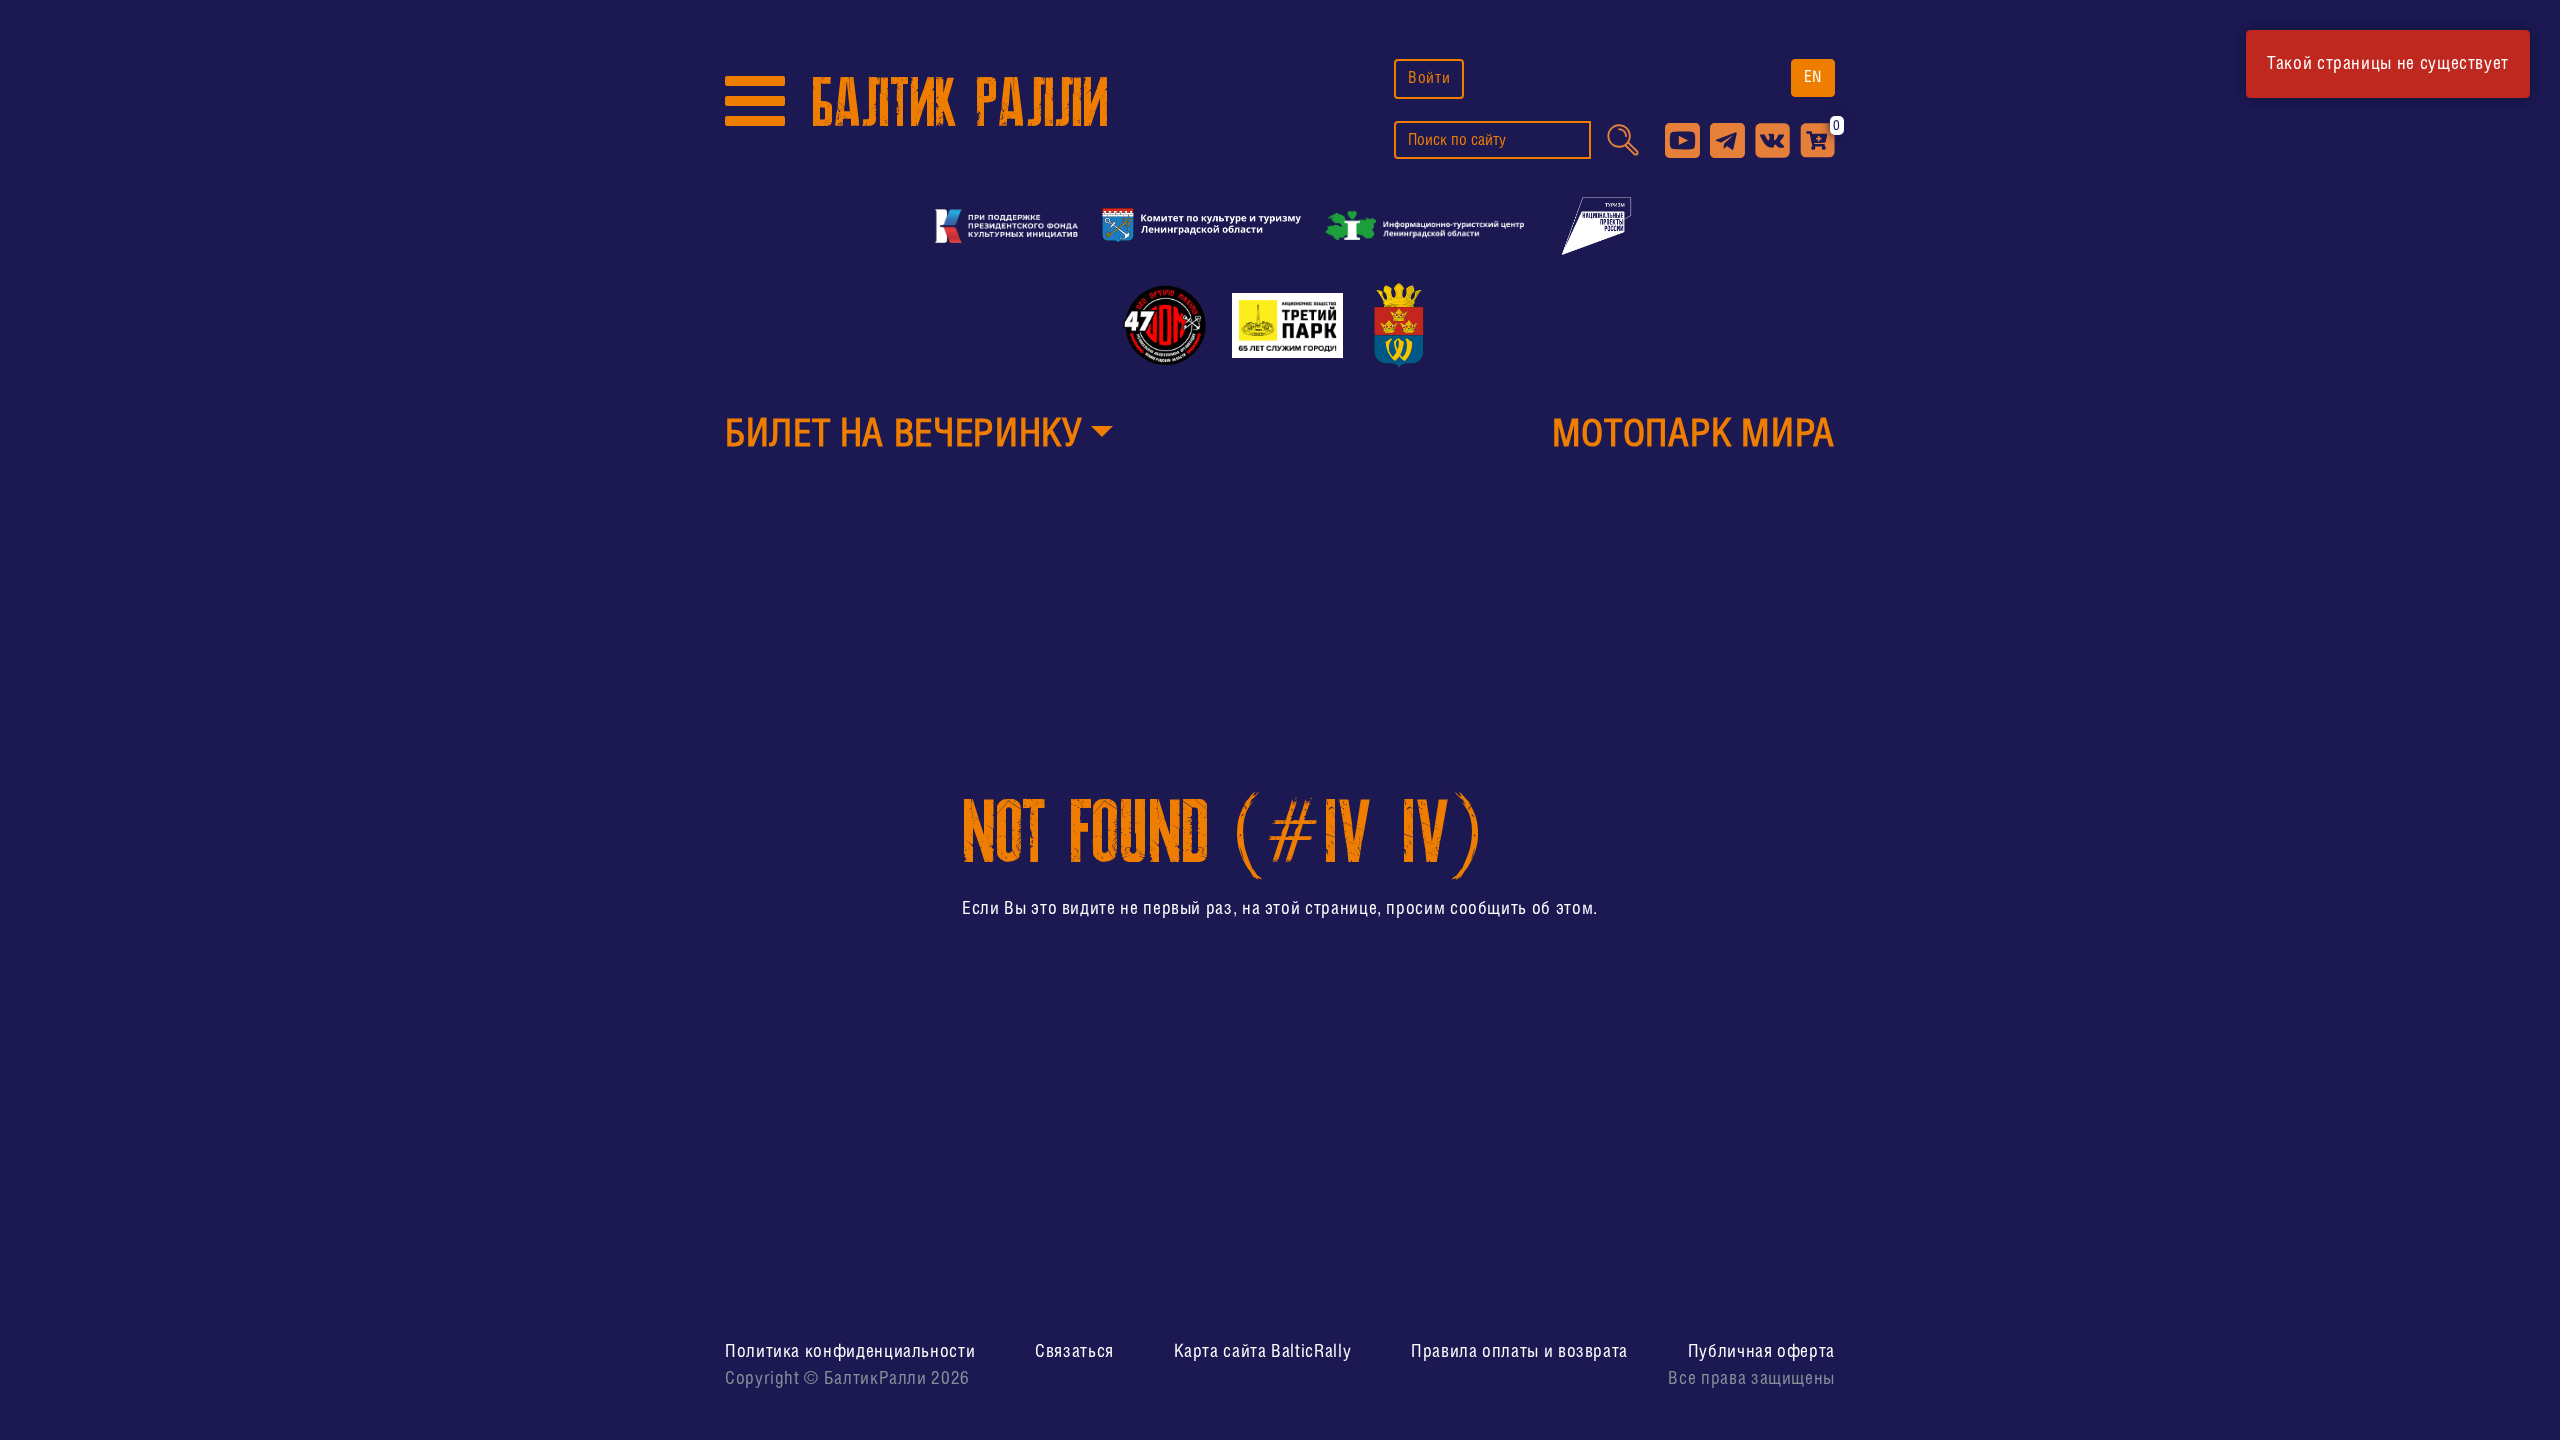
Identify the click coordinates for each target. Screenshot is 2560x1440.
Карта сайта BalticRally (1263, 1352)
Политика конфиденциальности (850, 1352)
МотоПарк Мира (1693, 436)
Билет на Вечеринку (903, 436)
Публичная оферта (1761, 1352)
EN (1813, 77)
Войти (1429, 78)
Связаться (1074, 1352)
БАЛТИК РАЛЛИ (960, 103)
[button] (919, 437)
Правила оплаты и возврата (1519, 1352)
